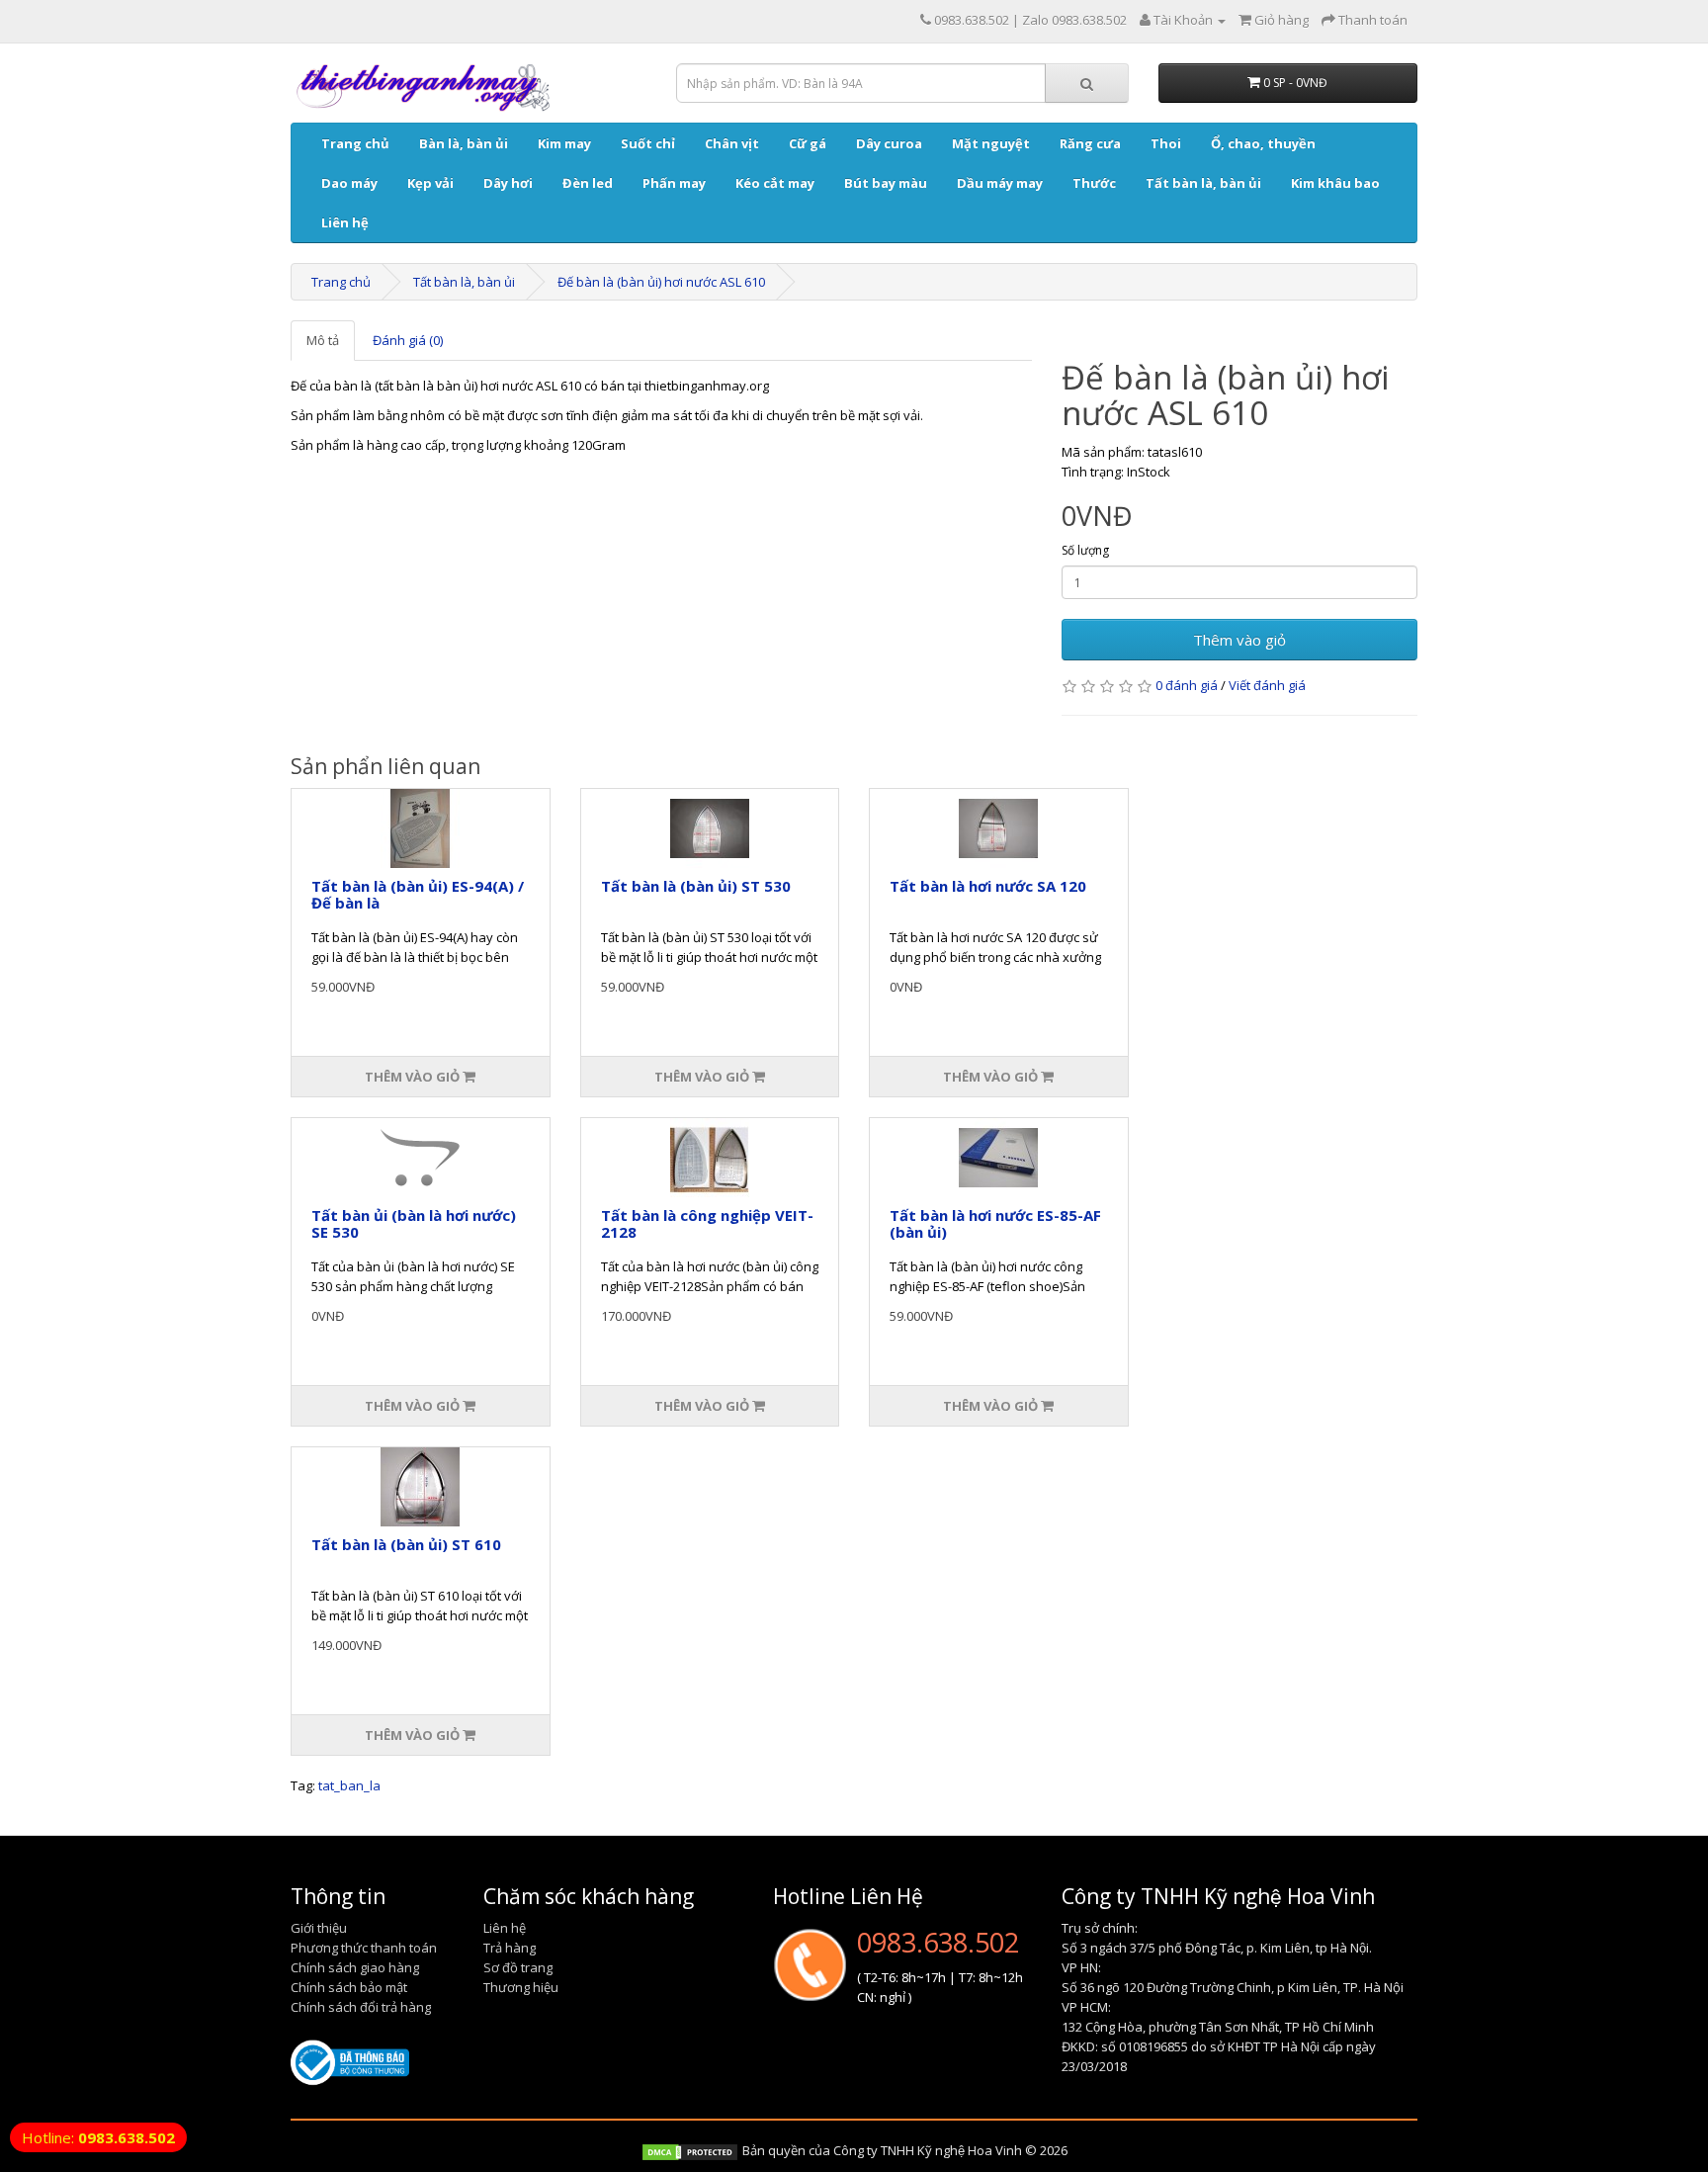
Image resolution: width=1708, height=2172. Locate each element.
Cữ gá (808, 143)
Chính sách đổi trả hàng (361, 2007)
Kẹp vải (430, 183)
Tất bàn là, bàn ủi (1203, 183)
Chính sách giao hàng (355, 1967)
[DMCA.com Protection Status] (690, 2150)
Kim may (564, 143)
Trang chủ (355, 143)
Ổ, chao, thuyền (1263, 143)
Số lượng (1085, 550)
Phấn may (674, 183)
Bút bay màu (886, 183)
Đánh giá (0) (408, 340)
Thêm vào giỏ (1239, 640)
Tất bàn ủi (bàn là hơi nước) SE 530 (414, 1223)
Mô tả (323, 340)
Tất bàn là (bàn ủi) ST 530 (696, 886)
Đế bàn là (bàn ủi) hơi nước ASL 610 (661, 282)
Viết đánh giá (1267, 685)
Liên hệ (345, 222)
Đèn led (588, 183)
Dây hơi (508, 183)
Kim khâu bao (1335, 183)
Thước (1094, 183)
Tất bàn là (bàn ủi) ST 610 (406, 1544)
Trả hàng (510, 1948)
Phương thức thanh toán (364, 1948)
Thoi (1166, 143)
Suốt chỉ (648, 143)
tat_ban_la (349, 1785)
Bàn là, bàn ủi (464, 143)
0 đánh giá (1187, 685)
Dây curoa (889, 143)
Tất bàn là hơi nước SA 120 (988, 886)
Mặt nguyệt (991, 143)
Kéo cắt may (775, 183)
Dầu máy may (1000, 183)
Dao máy (349, 183)
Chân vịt (732, 143)
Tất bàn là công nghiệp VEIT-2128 (707, 1223)
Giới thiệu (319, 1928)
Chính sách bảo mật (349, 1987)
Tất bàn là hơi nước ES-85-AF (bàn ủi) (995, 1223)
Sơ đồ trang (518, 1967)
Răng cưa (1090, 143)
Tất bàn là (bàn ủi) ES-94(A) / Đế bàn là (418, 894)
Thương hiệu (521, 1987)
